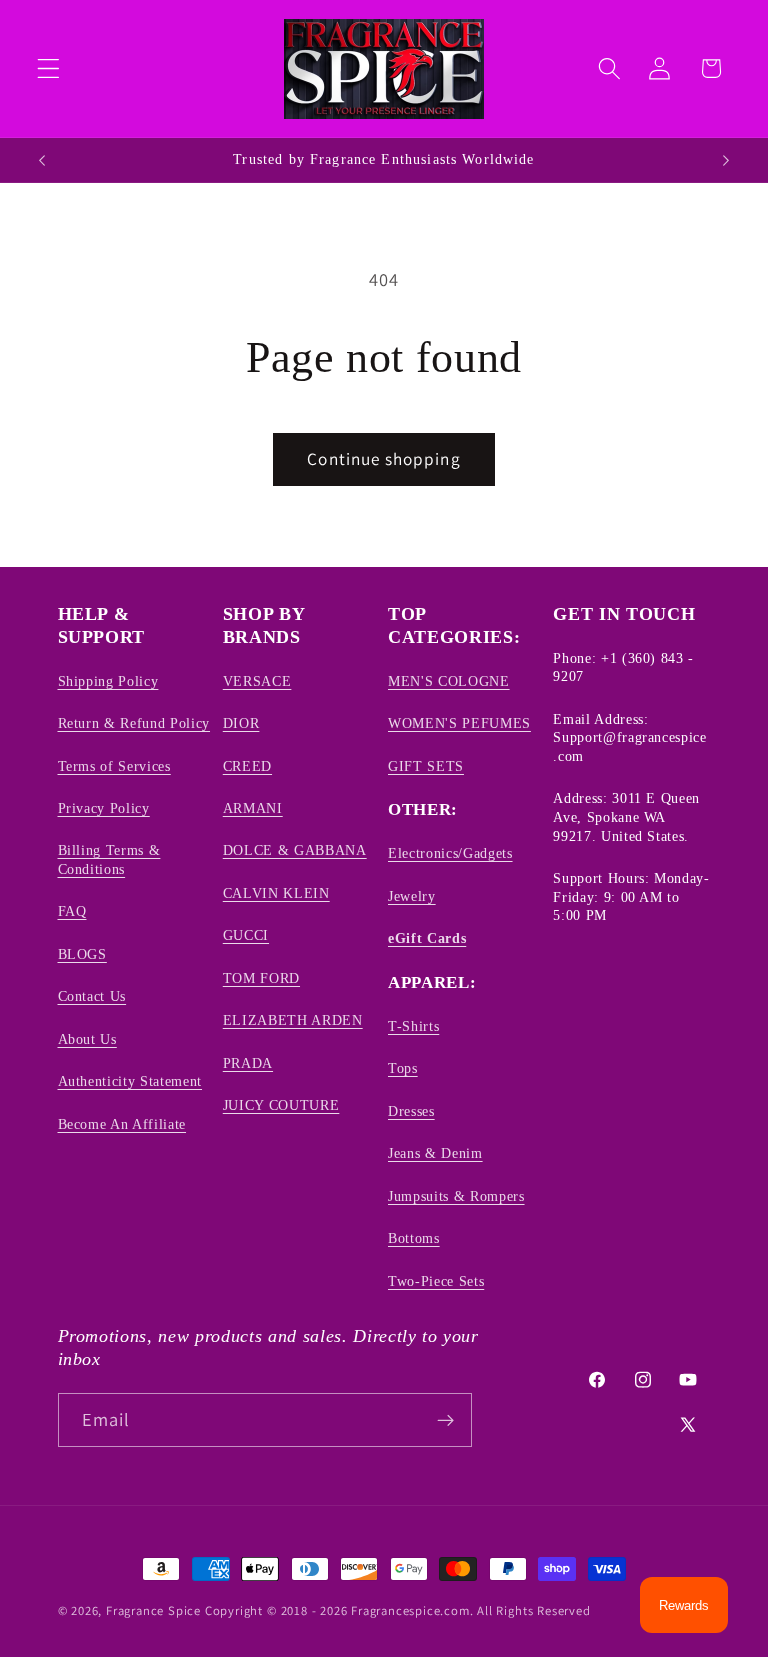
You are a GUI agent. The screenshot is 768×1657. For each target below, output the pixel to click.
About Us (87, 1039)
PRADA (248, 1063)
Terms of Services (114, 766)
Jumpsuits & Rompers (456, 1196)
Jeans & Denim (435, 1153)
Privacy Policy (104, 808)
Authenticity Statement (130, 1081)
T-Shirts (413, 1026)
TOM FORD (261, 978)
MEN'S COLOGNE (449, 681)
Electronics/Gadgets (450, 853)
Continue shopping (384, 458)
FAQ (72, 911)
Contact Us (92, 996)
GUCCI (246, 935)
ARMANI (253, 808)
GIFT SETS (426, 766)
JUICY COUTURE (281, 1105)
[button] (48, 68)
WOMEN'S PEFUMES (459, 723)
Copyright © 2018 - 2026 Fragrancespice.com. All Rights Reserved (398, 1610)
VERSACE (257, 681)
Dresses (411, 1111)
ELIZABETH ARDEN (293, 1020)
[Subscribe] (445, 1420)
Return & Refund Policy (134, 723)
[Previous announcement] (42, 160)
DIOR (241, 723)
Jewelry (412, 896)
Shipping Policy (108, 681)
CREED (247, 766)
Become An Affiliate (122, 1124)
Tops (403, 1068)
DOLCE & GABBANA (295, 850)
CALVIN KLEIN (276, 893)
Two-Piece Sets (436, 1281)
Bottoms (414, 1238)
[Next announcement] (726, 160)
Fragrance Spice (153, 1610)
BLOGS (82, 954)
